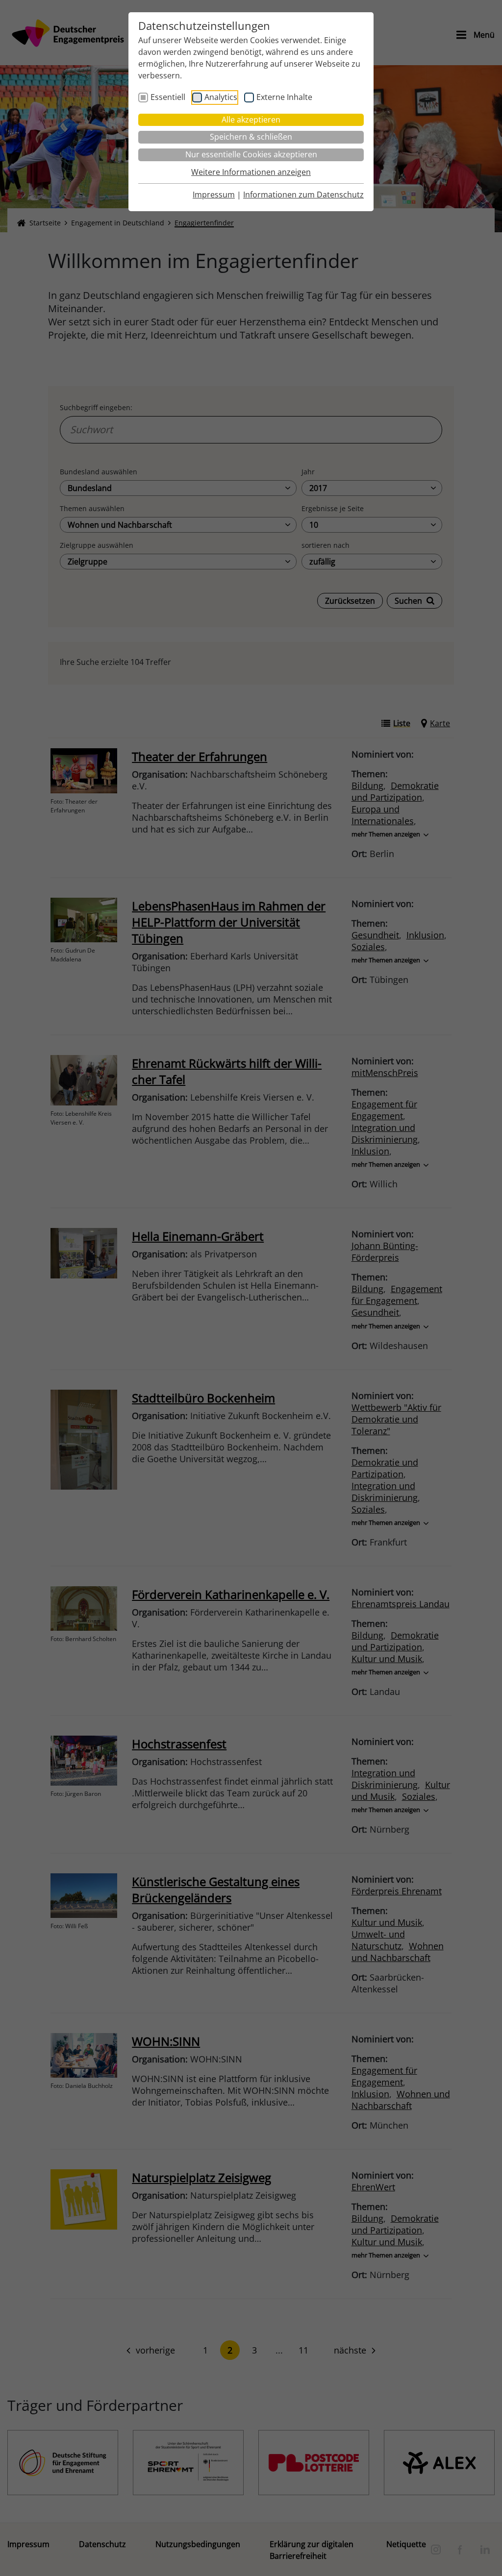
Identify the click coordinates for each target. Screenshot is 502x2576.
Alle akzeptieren (251, 120)
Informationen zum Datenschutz (303, 195)
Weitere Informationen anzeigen (251, 172)
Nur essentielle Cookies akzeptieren (251, 154)
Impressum (214, 195)
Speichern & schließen (251, 137)
